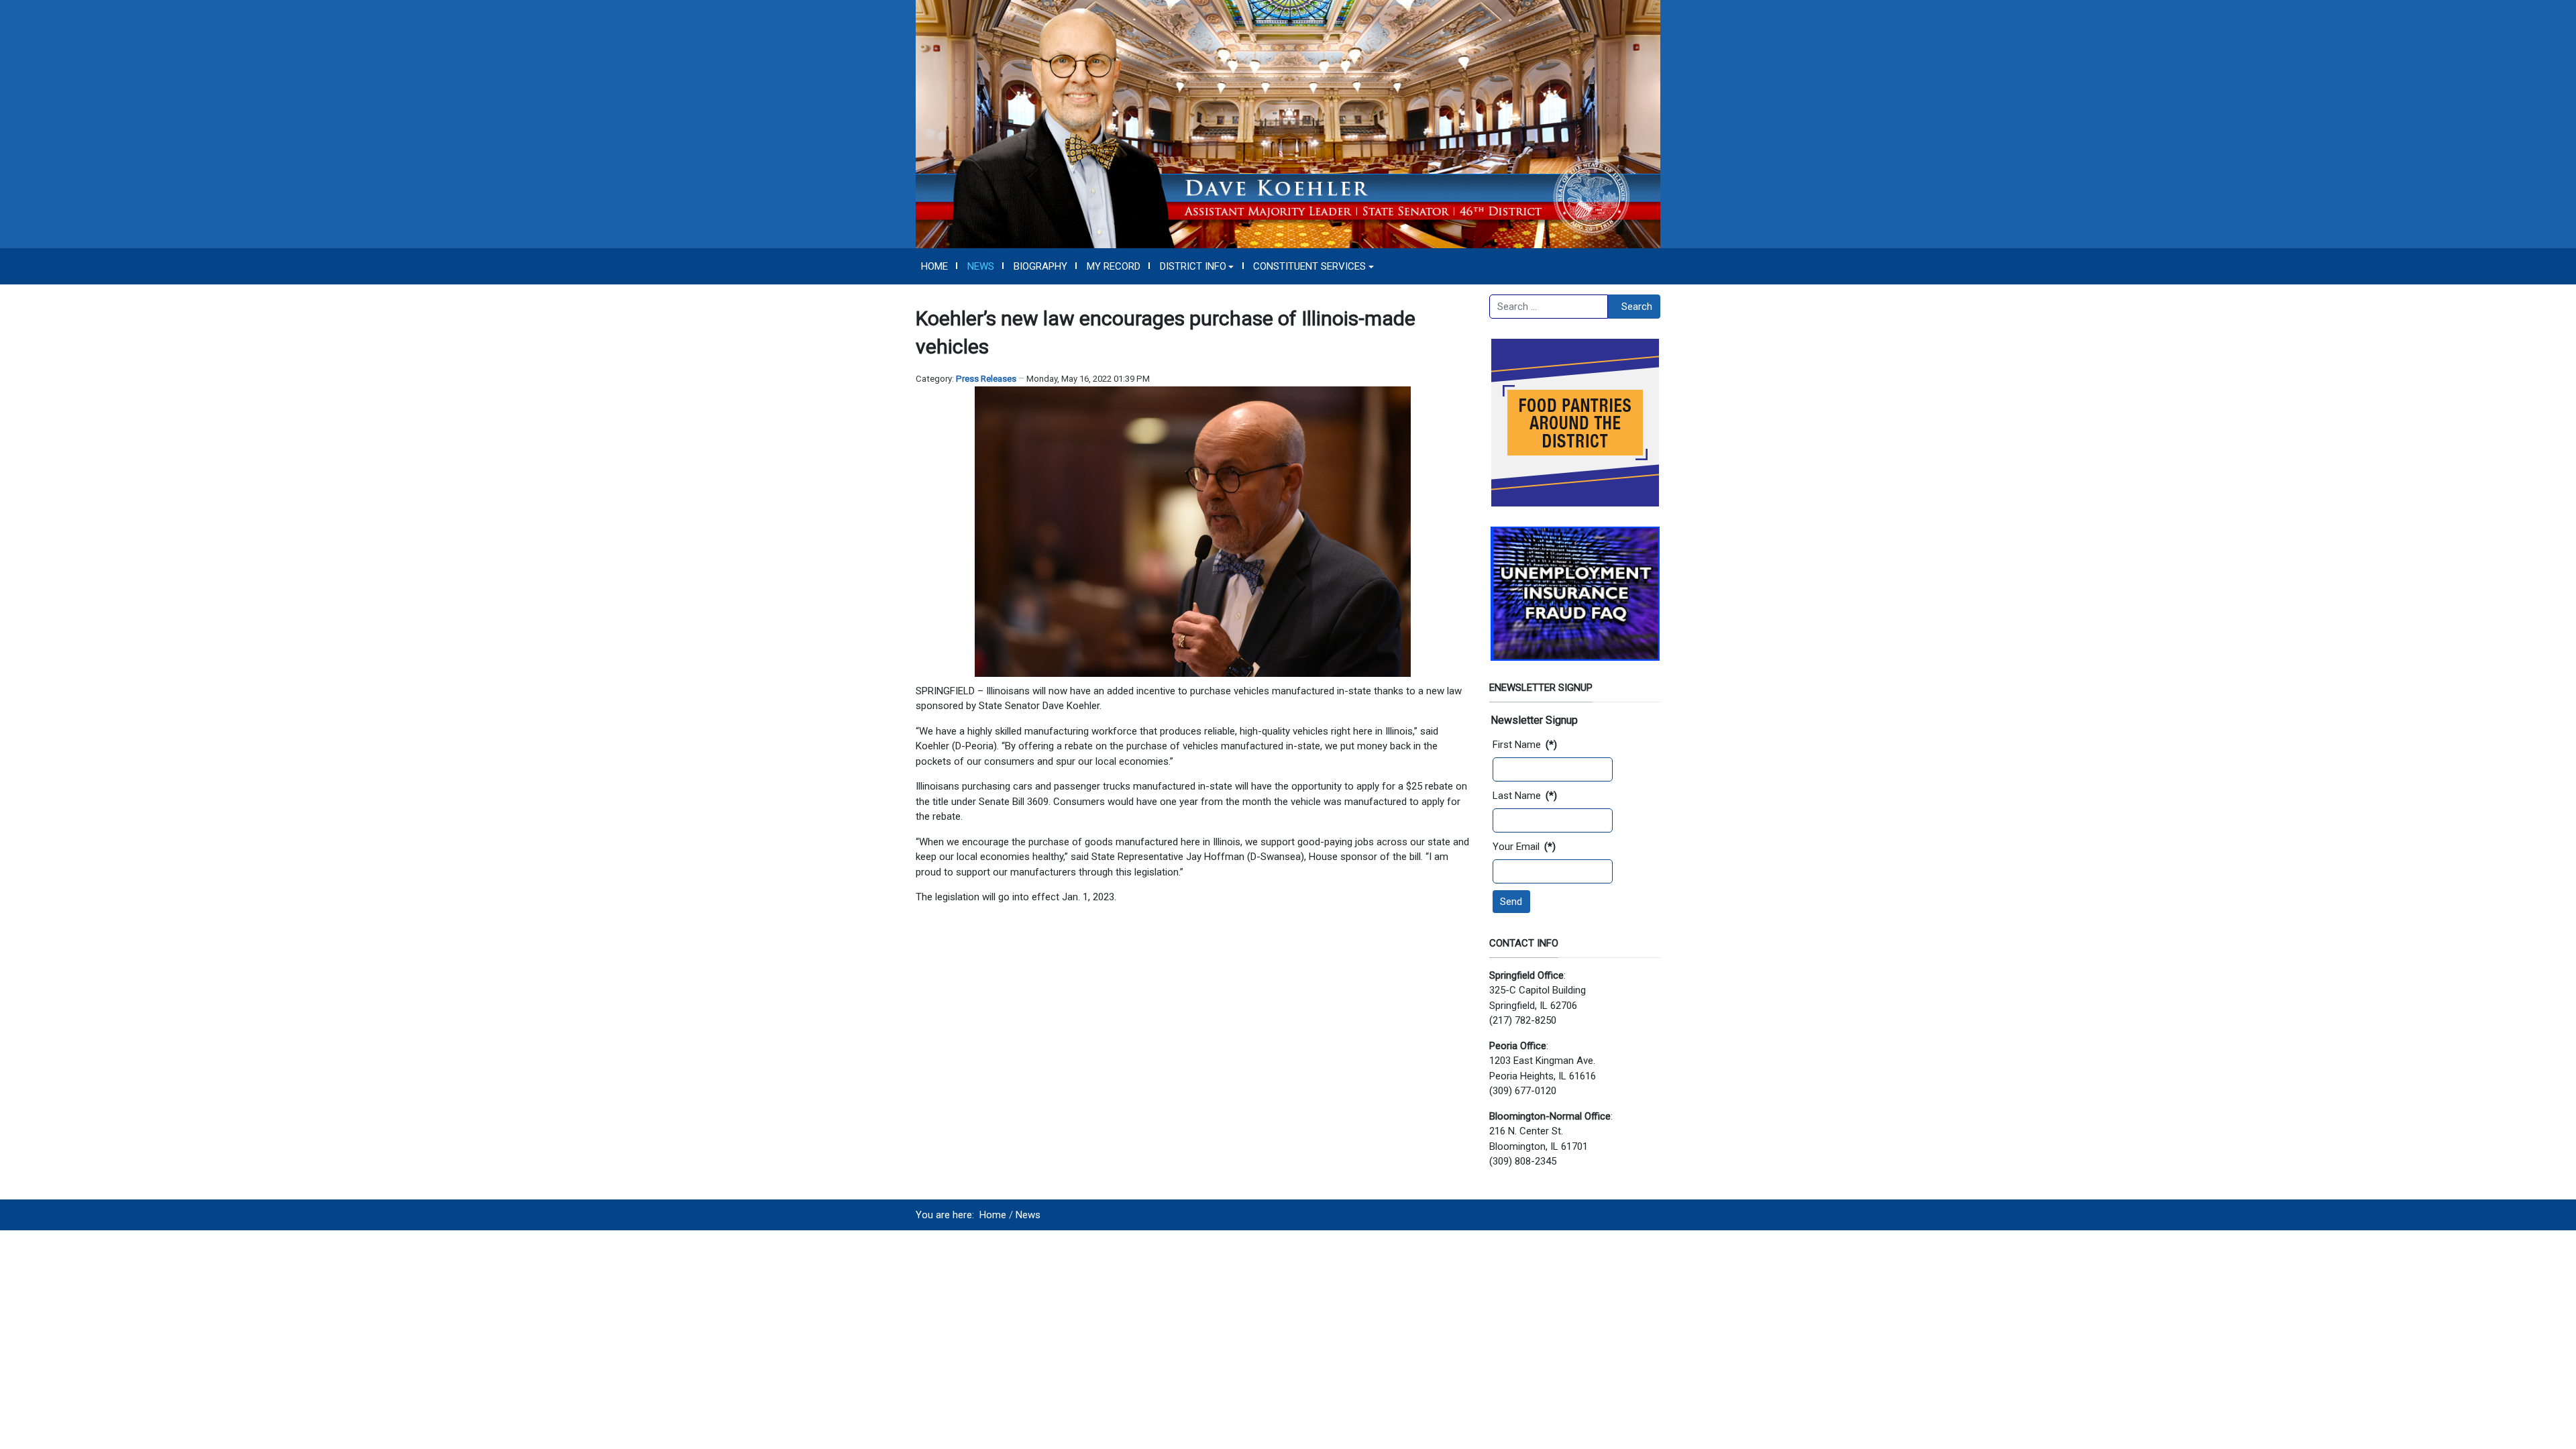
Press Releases (986, 379)
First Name (1525, 745)
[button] (1197, 266)
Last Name (1525, 796)
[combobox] (1549, 307)
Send (1511, 902)
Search (1637, 307)
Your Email (1524, 847)
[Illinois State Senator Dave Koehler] (1288, 123)
